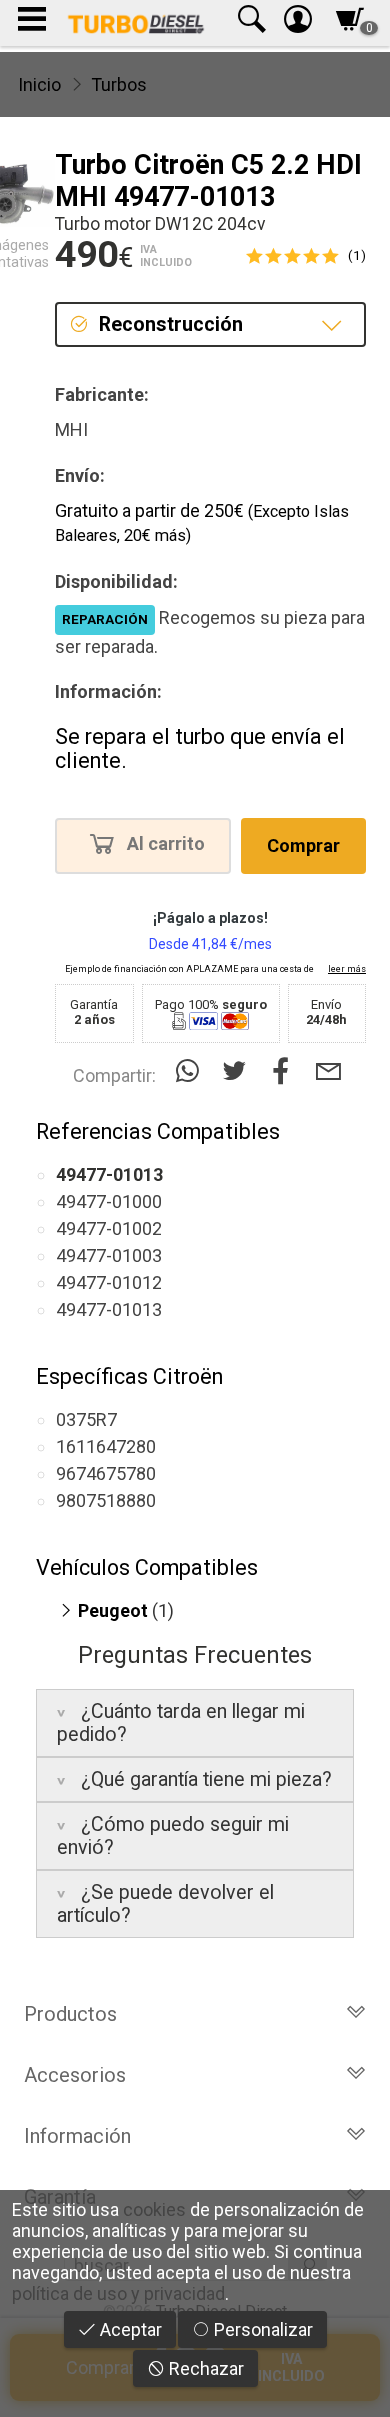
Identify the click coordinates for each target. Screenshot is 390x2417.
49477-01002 (109, 1228)
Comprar (303, 845)
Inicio (39, 84)
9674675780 (106, 1473)
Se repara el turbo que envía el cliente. (200, 748)
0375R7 (86, 1419)
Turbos (119, 84)
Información (77, 2136)
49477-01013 (109, 1309)
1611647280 (106, 1446)
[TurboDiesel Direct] (135, 23)
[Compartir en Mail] (328, 1071)
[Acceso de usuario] (298, 23)
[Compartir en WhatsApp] (191, 1071)
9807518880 (106, 1500)
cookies (154, 2209)
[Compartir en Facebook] (285, 1071)
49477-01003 (109, 1255)
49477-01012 (109, 1282)
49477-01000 (109, 1201)
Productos (70, 2014)
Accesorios (75, 2075)
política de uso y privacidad (118, 2293)
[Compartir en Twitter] (238, 1071)
